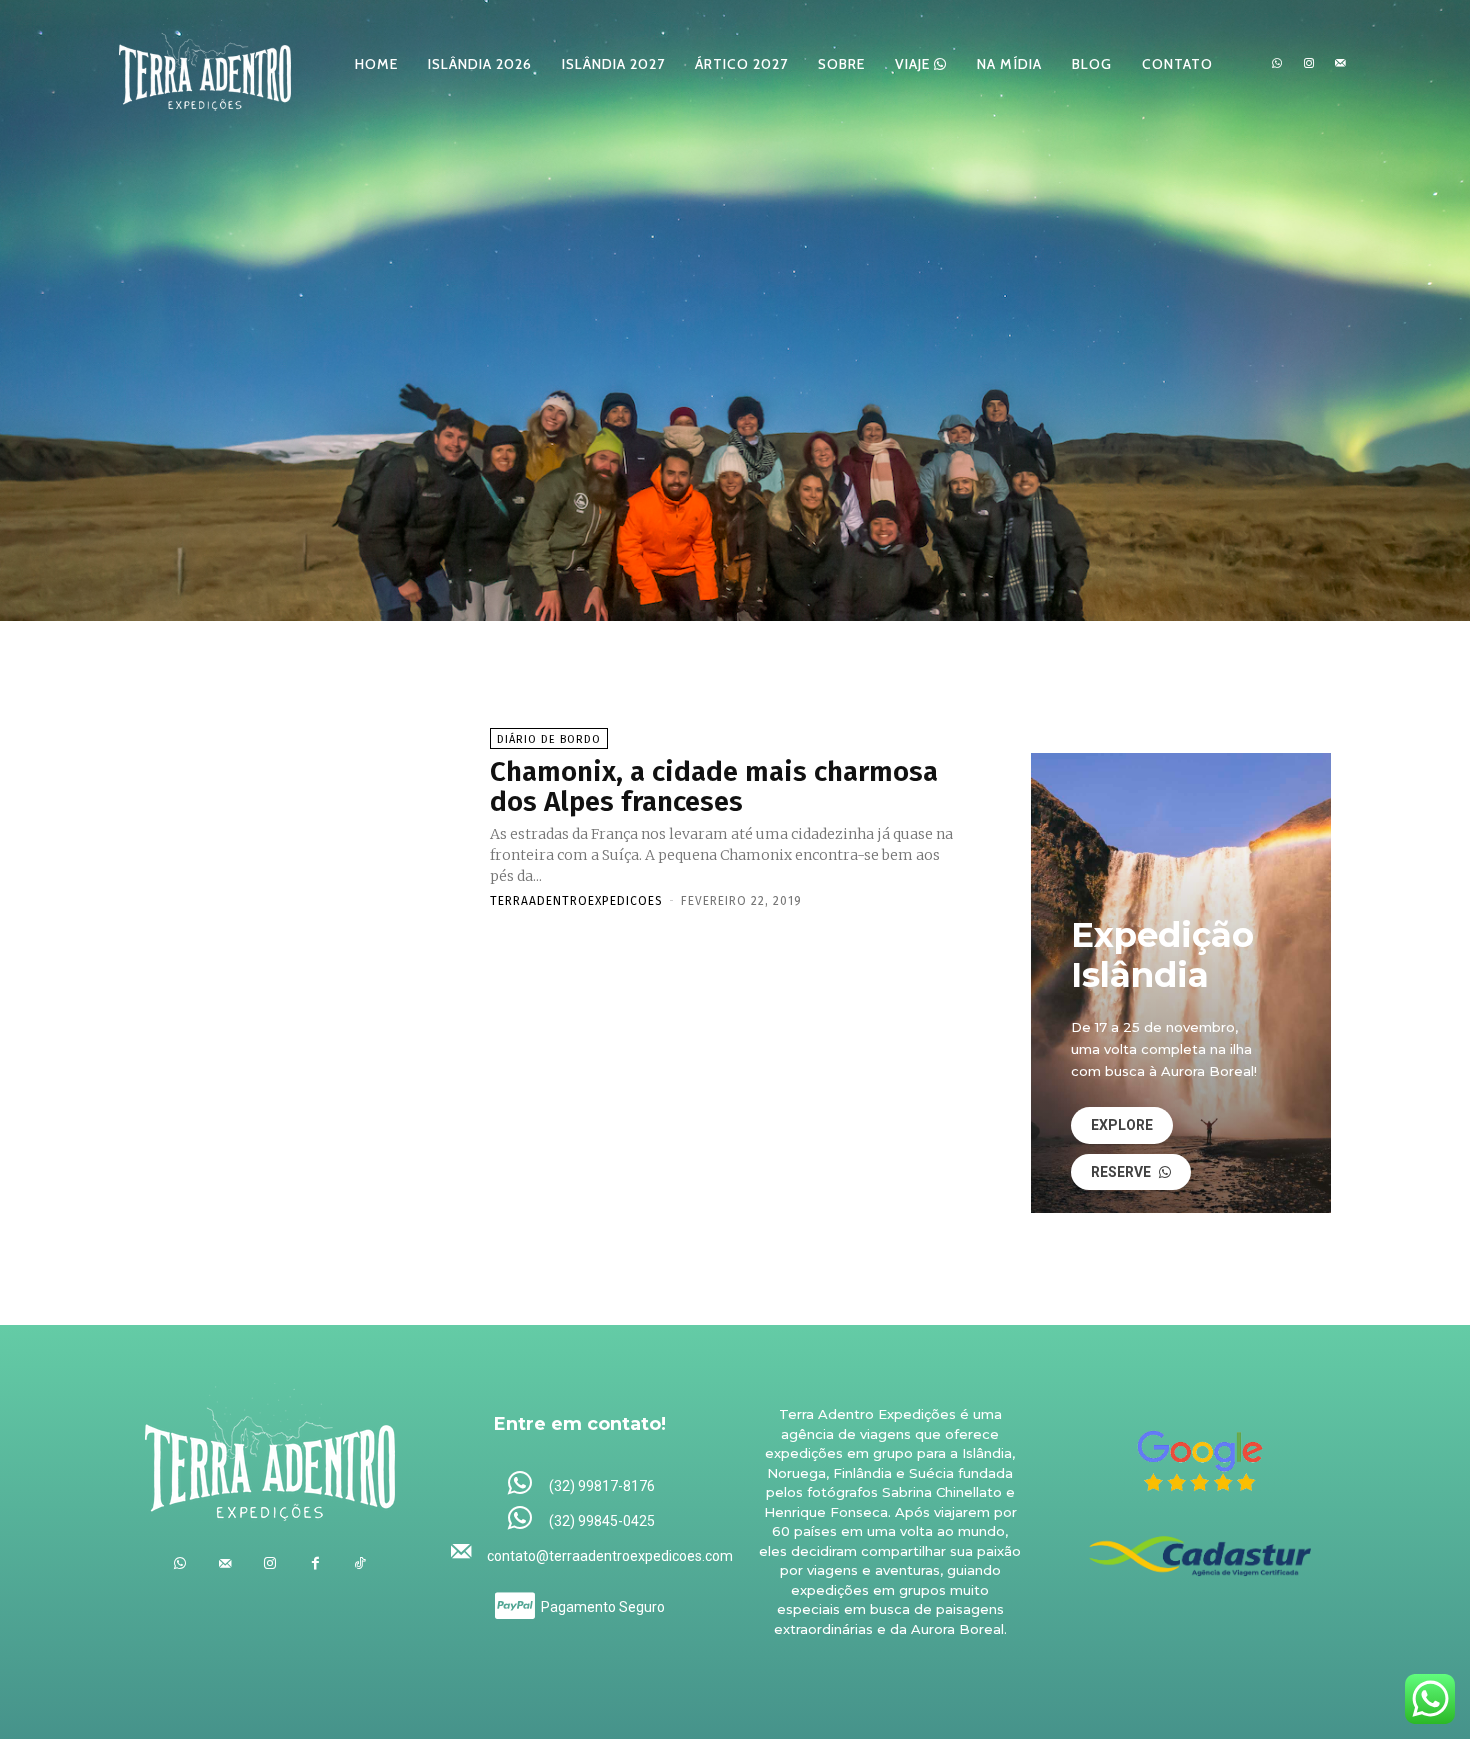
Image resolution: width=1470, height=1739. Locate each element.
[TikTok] (360, 1563)
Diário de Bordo (549, 739)
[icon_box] (580, 1484)
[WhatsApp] (1277, 64)
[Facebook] (315, 1563)
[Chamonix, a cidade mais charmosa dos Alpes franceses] (304, 817)
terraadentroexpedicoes (576, 901)
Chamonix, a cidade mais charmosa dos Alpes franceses (714, 787)
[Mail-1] (1340, 64)
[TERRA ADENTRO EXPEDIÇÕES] (205, 63)
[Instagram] (1309, 64)
